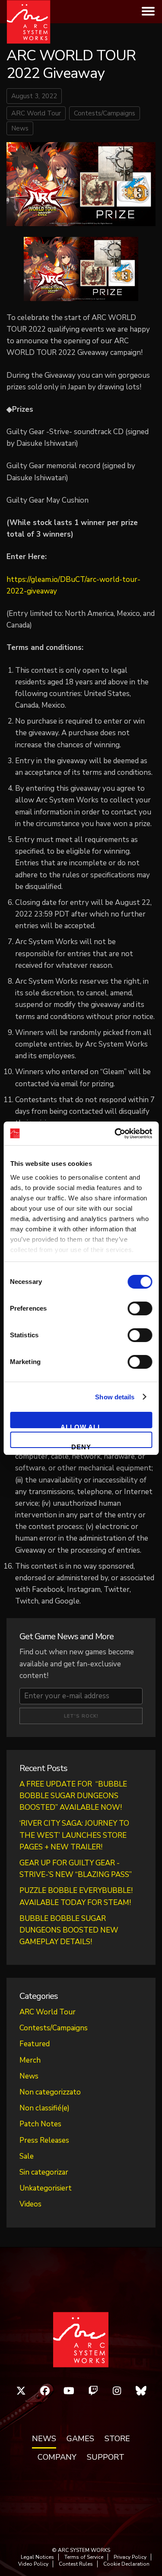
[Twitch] (93, 2391)
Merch (30, 2060)
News (20, 128)
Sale (27, 2156)
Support (106, 2458)
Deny (81, 1446)
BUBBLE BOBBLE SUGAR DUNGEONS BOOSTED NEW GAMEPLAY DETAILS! (69, 1930)
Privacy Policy (130, 2557)
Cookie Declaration (126, 2564)
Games (80, 2439)
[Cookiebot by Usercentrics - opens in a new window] (115, 1134)
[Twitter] (21, 2391)
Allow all (81, 1426)
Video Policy (33, 2564)
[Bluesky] (141, 2391)
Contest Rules (76, 2564)
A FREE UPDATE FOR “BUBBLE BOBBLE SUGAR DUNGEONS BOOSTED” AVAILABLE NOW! (73, 1796)
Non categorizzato (50, 2092)
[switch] (140, 1308)
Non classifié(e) (44, 2108)
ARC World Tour (36, 113)
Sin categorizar (44, 2172)
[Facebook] (45, 2391)
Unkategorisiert (46, 2188)
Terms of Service (84, 2557)
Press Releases (44, 2140)
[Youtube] (69, 2391)
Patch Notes (40, 2124)
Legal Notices (37, 2557)
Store (117, 2439)
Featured (35, 2044)
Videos (30, 2204)
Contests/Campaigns (105, 113)
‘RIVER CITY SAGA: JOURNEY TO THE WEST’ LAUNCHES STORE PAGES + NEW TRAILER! (74, 1835)
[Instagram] (117, 2391)
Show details (115, 1397)
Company (57, 2458)
